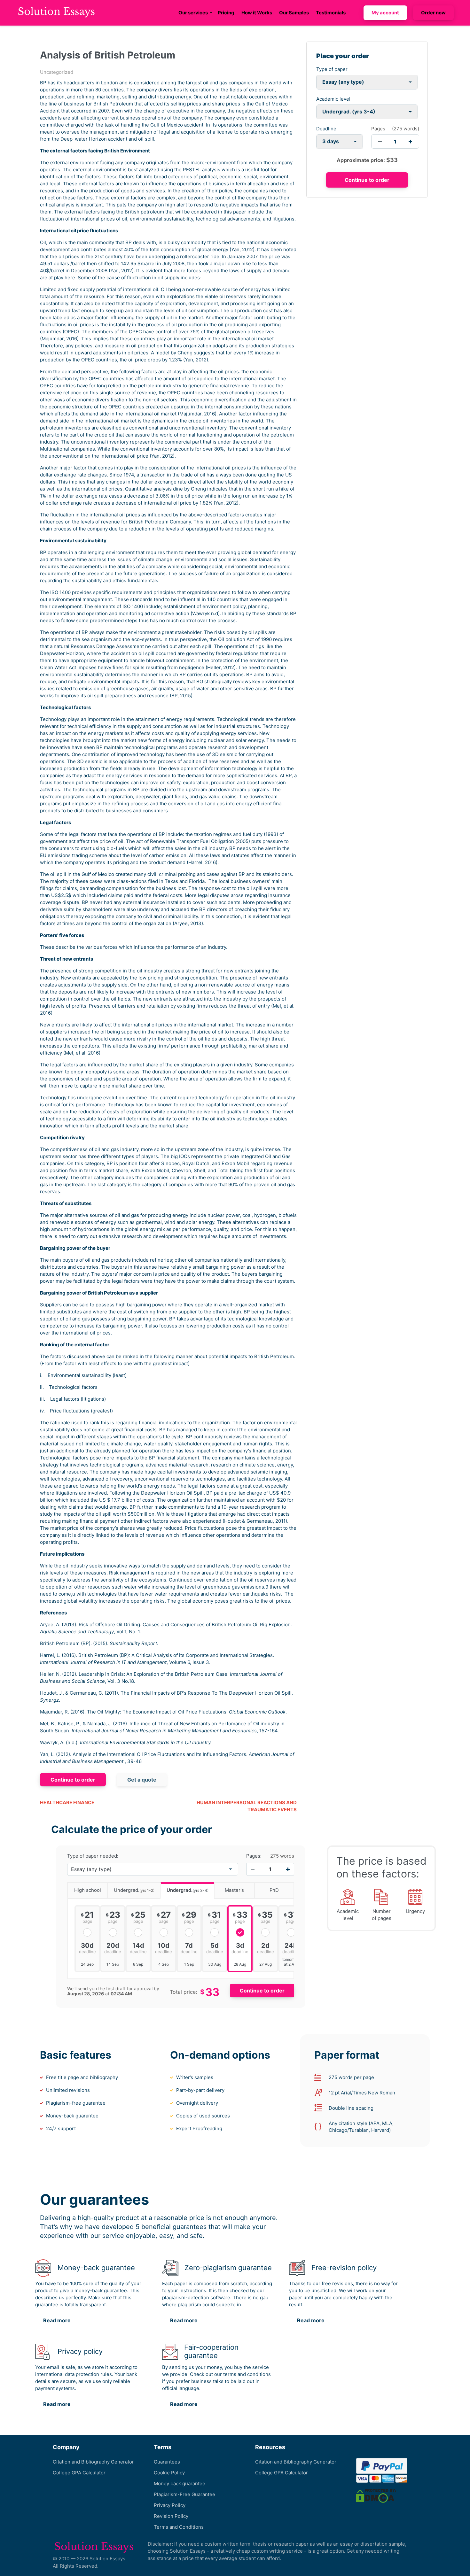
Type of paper (332, 69)
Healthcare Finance (67, 1802)
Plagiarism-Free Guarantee (184, 2494)
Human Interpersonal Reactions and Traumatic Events (247, 1806)
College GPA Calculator (79, 2473)
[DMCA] (376, 2496)
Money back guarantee (180, 2483)
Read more (57, 2320)
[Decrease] (253, 1869)
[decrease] (380, 141)
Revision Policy (171, 2516)
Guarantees (167, 2462)
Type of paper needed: (93, 1856)
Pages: (254, 1856)
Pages (378, 129)
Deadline (326, 129)
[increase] (410, 141)
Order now (433, 13)
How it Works (257, 13)
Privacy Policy (170, 2505)
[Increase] (288, 1869)
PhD (274, 1890)
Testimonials (331, 13)
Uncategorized (57, 72)
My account (385, 13)
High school (88, 1890)
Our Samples (294, 13)
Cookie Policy (169, 2473)
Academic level (333, 99)
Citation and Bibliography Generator (93, 2462)
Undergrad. (134, 1890)
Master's (234, 1890)
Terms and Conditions (179, 2527)
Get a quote (142, 1780)
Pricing (226, 13)
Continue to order (73, 1780)
